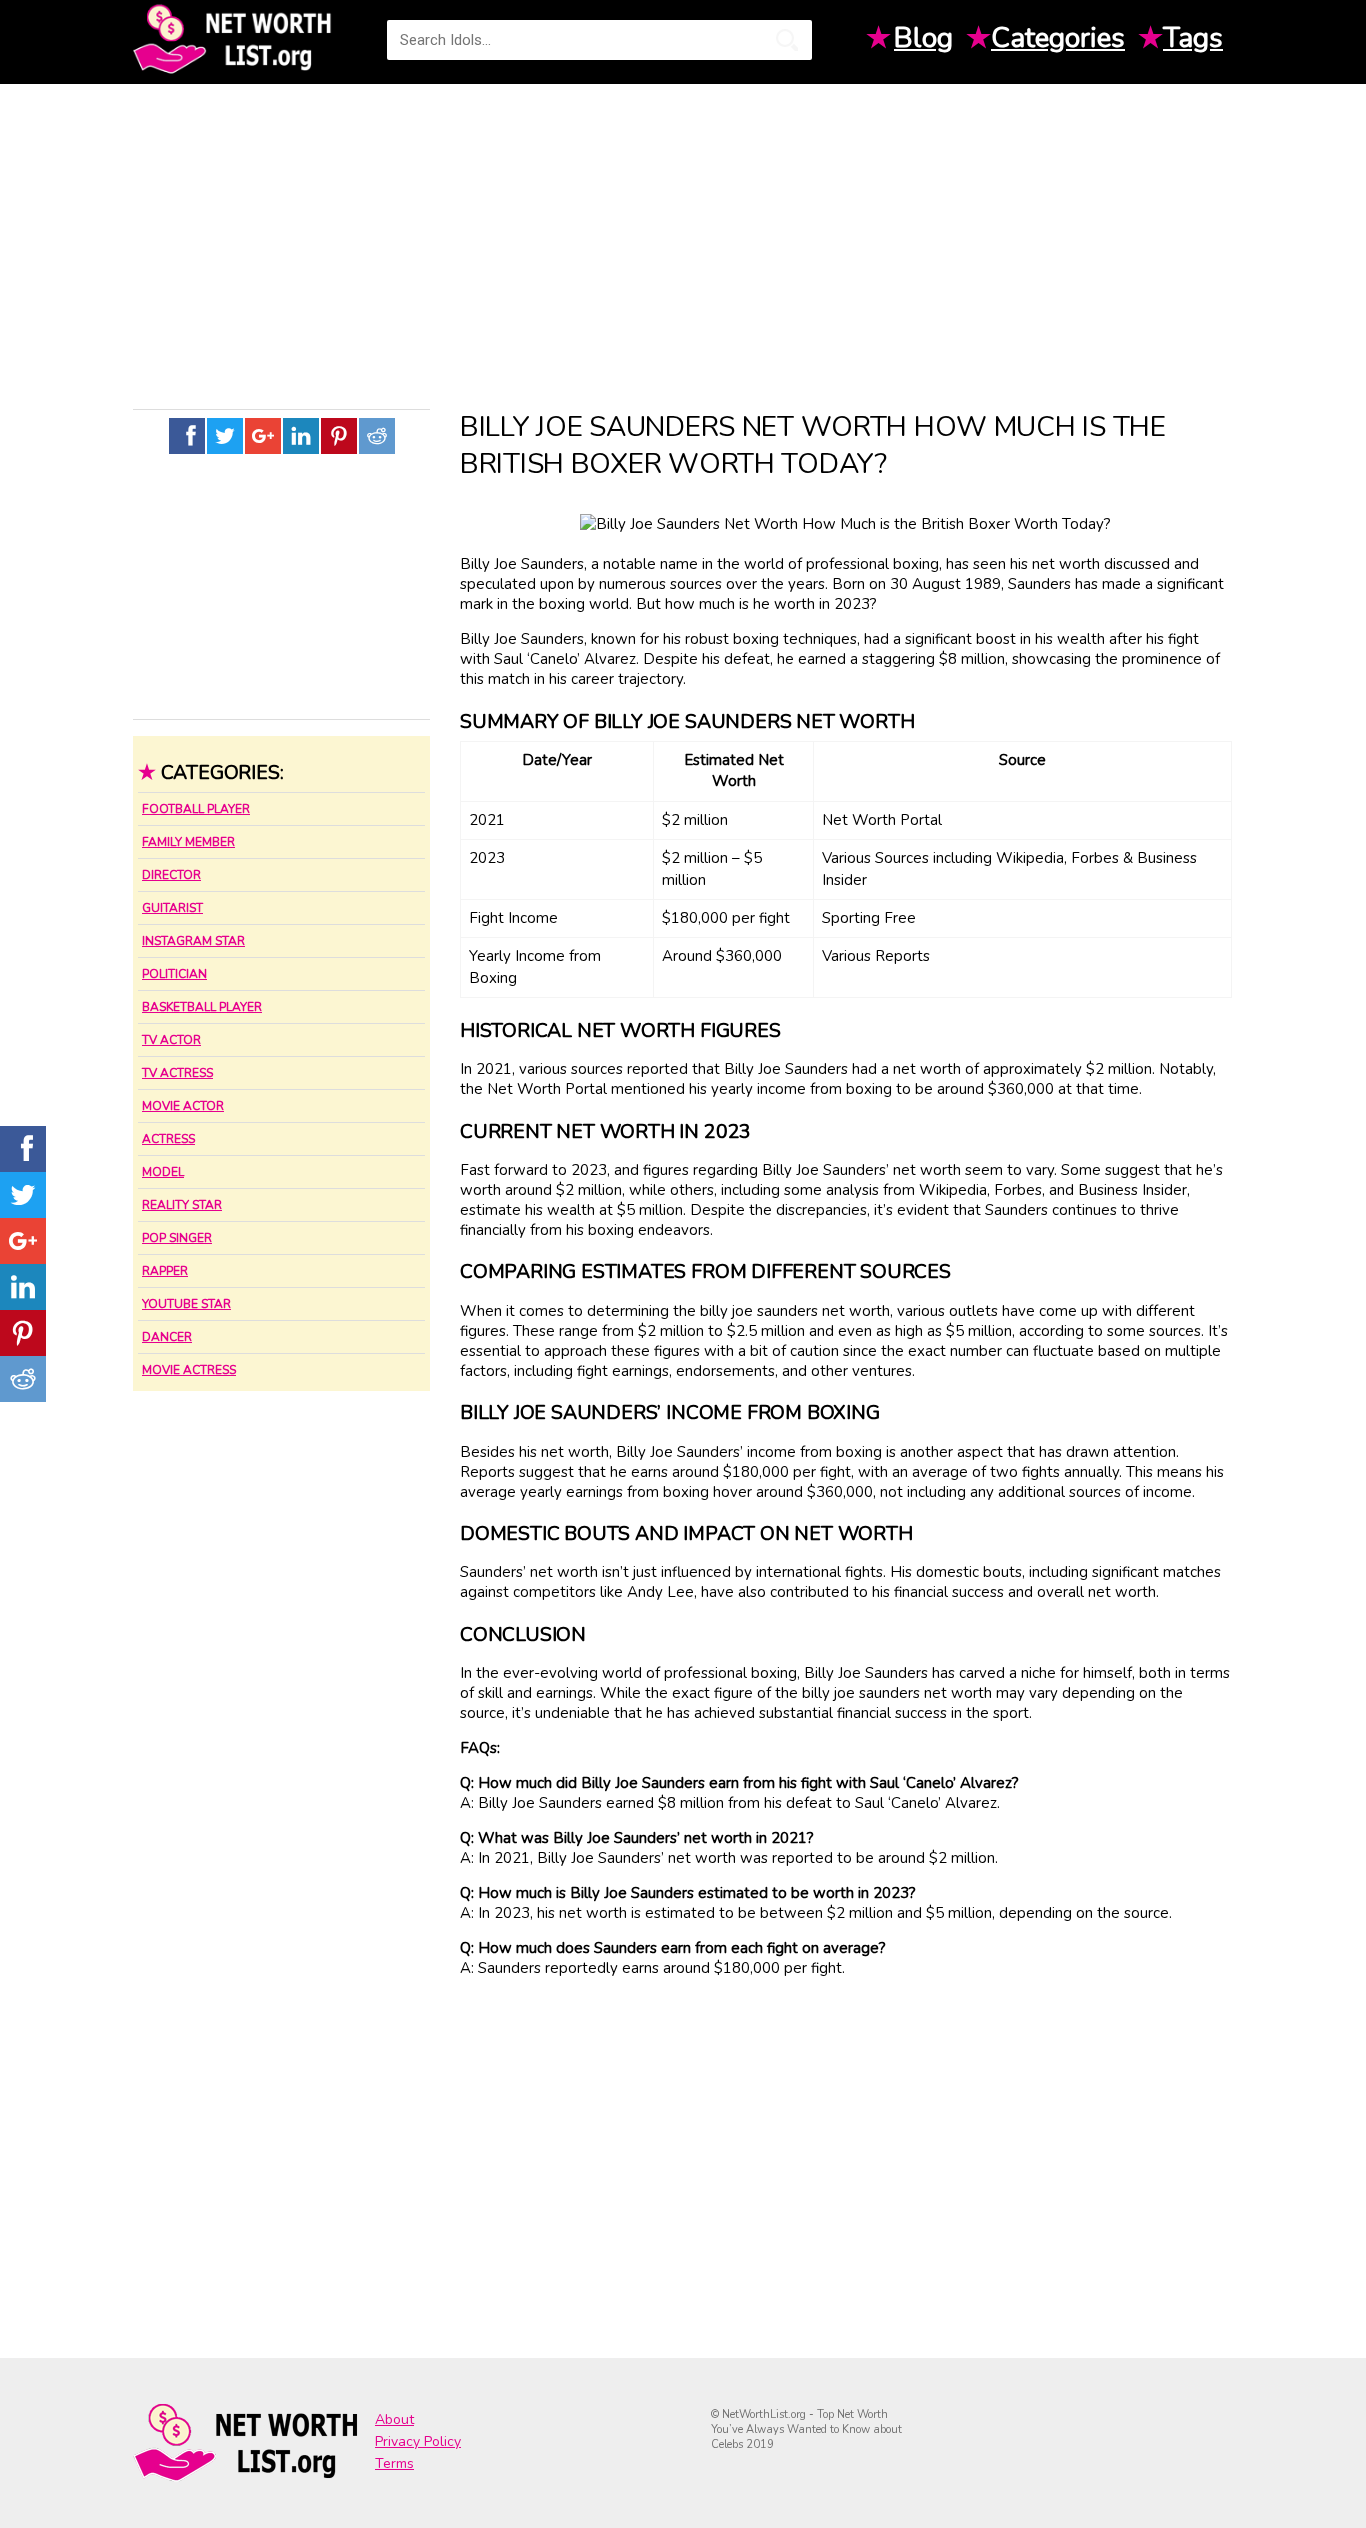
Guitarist (172, 908)
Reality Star (182, 1205)
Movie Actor (183, 1106)
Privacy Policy (418, 2441)
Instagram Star (193, 941)
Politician (174, 974)
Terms (394, 2463)
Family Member (188, 842)
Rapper (165, 1271)
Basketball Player (202, 1007)
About (394, 2419)
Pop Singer (177, 1238)
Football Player (196, 809)
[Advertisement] (683, 239)
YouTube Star (186, 1304)
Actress (168, 1139)
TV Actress (177, 1073)
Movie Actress (189, 1370)
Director (171, 875)
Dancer (167, 1337)
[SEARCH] (787, 40)
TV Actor (171, 1040)
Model (163, 1172)
